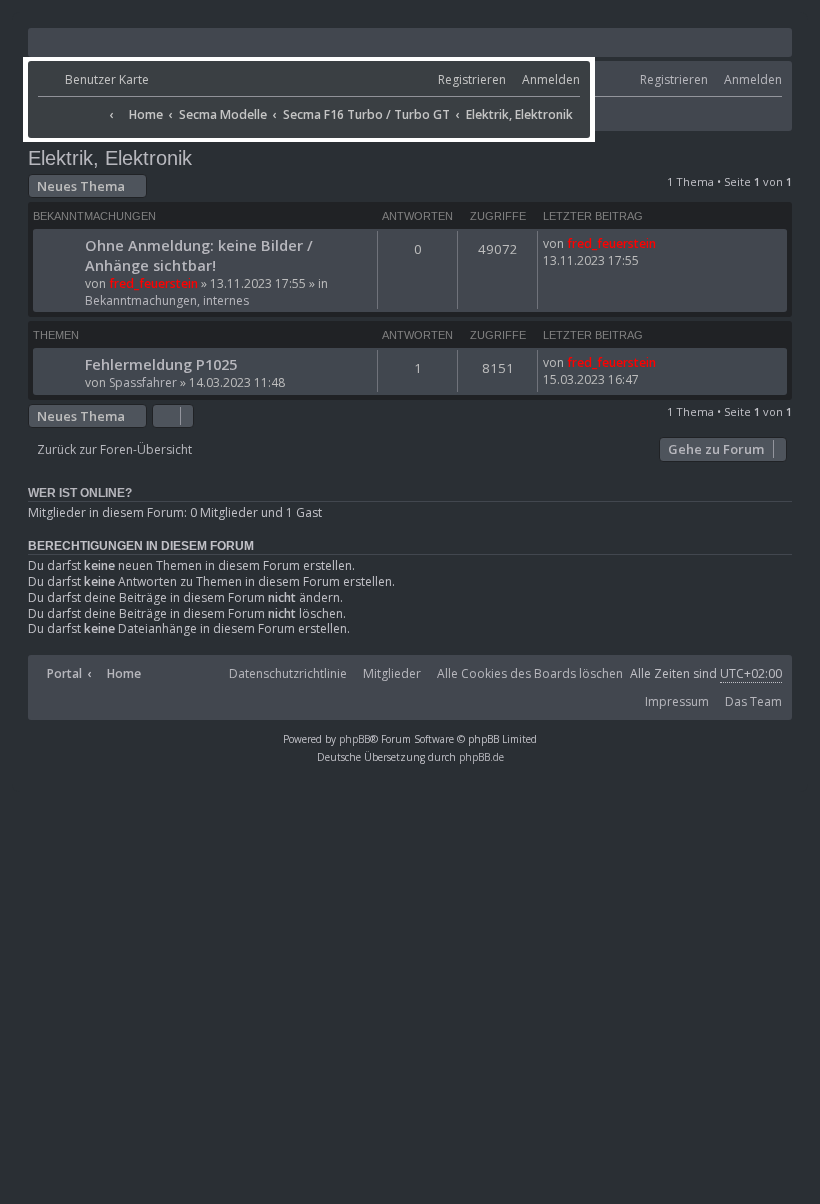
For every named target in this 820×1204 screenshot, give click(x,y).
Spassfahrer (143, 382)
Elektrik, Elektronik (110, 158)
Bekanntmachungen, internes (167, 300)
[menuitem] (93, 80)
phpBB (354, 739)
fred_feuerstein (153, 283)
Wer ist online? (80, 493)
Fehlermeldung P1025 (161, 364)
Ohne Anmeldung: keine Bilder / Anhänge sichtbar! (199, 255)
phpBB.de (481, 757)
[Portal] (71, 108)
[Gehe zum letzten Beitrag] (663, 243)
